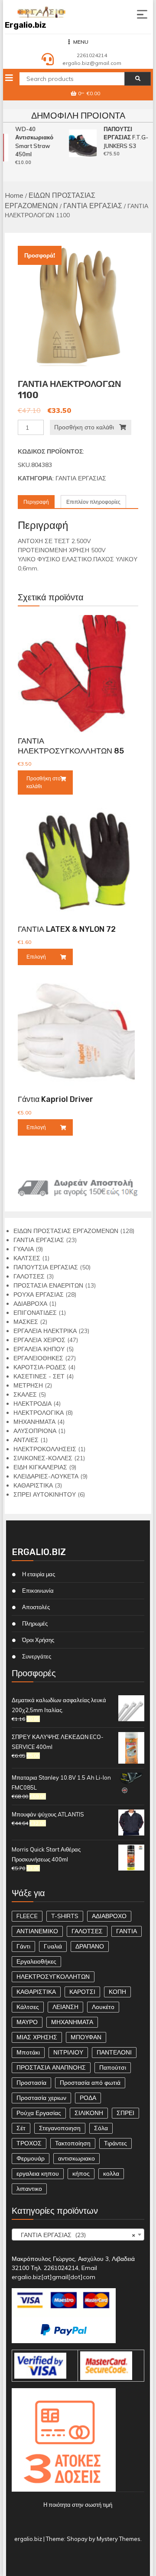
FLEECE (27, 1916)
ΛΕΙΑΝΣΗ (65, 2007)
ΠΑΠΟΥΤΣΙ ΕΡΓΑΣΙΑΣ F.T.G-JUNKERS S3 (124, 137)
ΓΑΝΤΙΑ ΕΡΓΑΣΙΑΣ (93, 206)
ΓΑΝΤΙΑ (127, 1931)
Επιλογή (36, 957)
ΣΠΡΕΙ (125, 2113)
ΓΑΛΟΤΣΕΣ (87, 1931)
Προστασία (31, 2083)
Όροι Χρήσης (38, 1640)
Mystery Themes (119, 2539)
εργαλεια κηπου (38, 2173)
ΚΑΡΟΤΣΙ (82, 1992)
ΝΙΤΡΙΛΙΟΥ (68, 2052)
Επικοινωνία (38, 1591)
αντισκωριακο (76, 2158)
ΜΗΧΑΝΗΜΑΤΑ (72, 2022)
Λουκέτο (103, 2007)
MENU (81, 42)
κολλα (111, 2173)
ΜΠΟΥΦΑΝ (86, 2037)
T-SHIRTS (65, 1916)
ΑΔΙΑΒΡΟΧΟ (109, 1916)
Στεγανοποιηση (60, 2128)
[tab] (36, 502)
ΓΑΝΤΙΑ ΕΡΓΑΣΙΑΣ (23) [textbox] (75, 2235)
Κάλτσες (28, 2007)
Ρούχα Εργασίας (39, 2113)
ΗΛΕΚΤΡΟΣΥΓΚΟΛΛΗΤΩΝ (53, 1977)
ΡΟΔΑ (88, 2098)
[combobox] (78, 2235)
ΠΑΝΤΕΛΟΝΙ (114, 2052)
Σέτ (21, 2128)
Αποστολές (36, 1607)
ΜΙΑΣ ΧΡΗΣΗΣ (37, 2037)
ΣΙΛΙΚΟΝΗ (89, 2113)
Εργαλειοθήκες (36, 1961)
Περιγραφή (36, 502)
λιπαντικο (29, 2189)
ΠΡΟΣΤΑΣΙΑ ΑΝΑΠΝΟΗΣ (51, 2067)
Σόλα (101, 2128)
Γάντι (23, 1946)
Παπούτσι (113, 2067)
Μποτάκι (28, 2052)
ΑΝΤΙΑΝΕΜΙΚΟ (37, 1931)
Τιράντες (115, 2143)
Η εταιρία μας (39, 1574)
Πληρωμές (35, 1623)
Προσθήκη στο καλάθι (84, 427)
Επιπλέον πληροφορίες (93, 502)
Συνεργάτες (37, 1656)
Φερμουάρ (31, 2158)
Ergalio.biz (26, 25)
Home (14, 195)
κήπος (81, 2173)
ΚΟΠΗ (117, 1992)
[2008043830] (78, 306)
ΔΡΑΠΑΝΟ (90, 1946)
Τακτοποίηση (73, 2143)
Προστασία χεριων (41, 2098)
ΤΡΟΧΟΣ (29, 2143)
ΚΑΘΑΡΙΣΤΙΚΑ (36, 1992)
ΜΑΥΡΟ (27, 2022)
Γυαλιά (53, 1946)
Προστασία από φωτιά (90, 2083)
